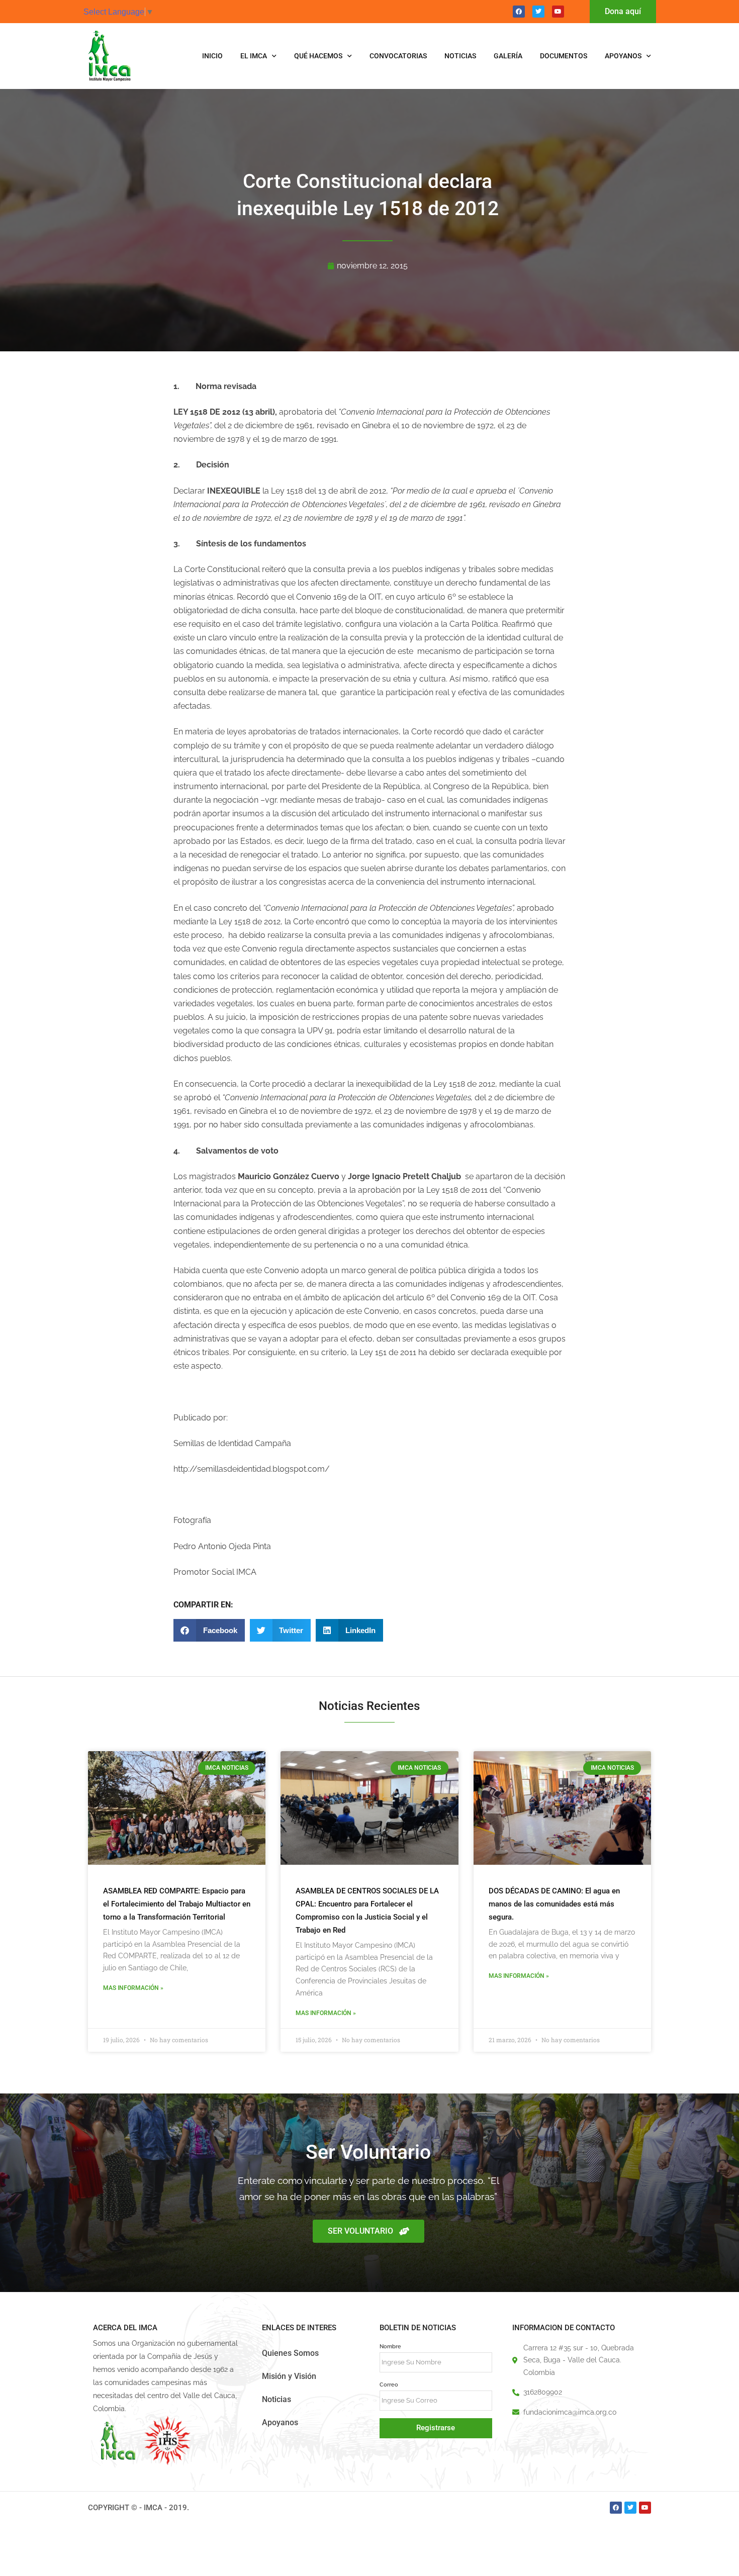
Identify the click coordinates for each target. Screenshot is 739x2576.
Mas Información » (133, 1988)
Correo (389, 2384)
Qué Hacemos (318, 56)
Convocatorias (398, 56)
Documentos (564, 56)
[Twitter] (538, 12)
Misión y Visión (289, 2376)
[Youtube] (558, 12)
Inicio (212, 56)
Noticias (460, 56)
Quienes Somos (290, 2353)
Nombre (390, 2346)
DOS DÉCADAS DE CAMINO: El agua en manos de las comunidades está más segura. (554, 1904)
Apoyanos (623, 56)
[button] (209, 1630)
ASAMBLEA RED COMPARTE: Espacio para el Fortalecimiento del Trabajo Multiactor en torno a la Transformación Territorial (177, 1904)
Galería (508, 56)
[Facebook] (519, 12)
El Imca (254, 56)
